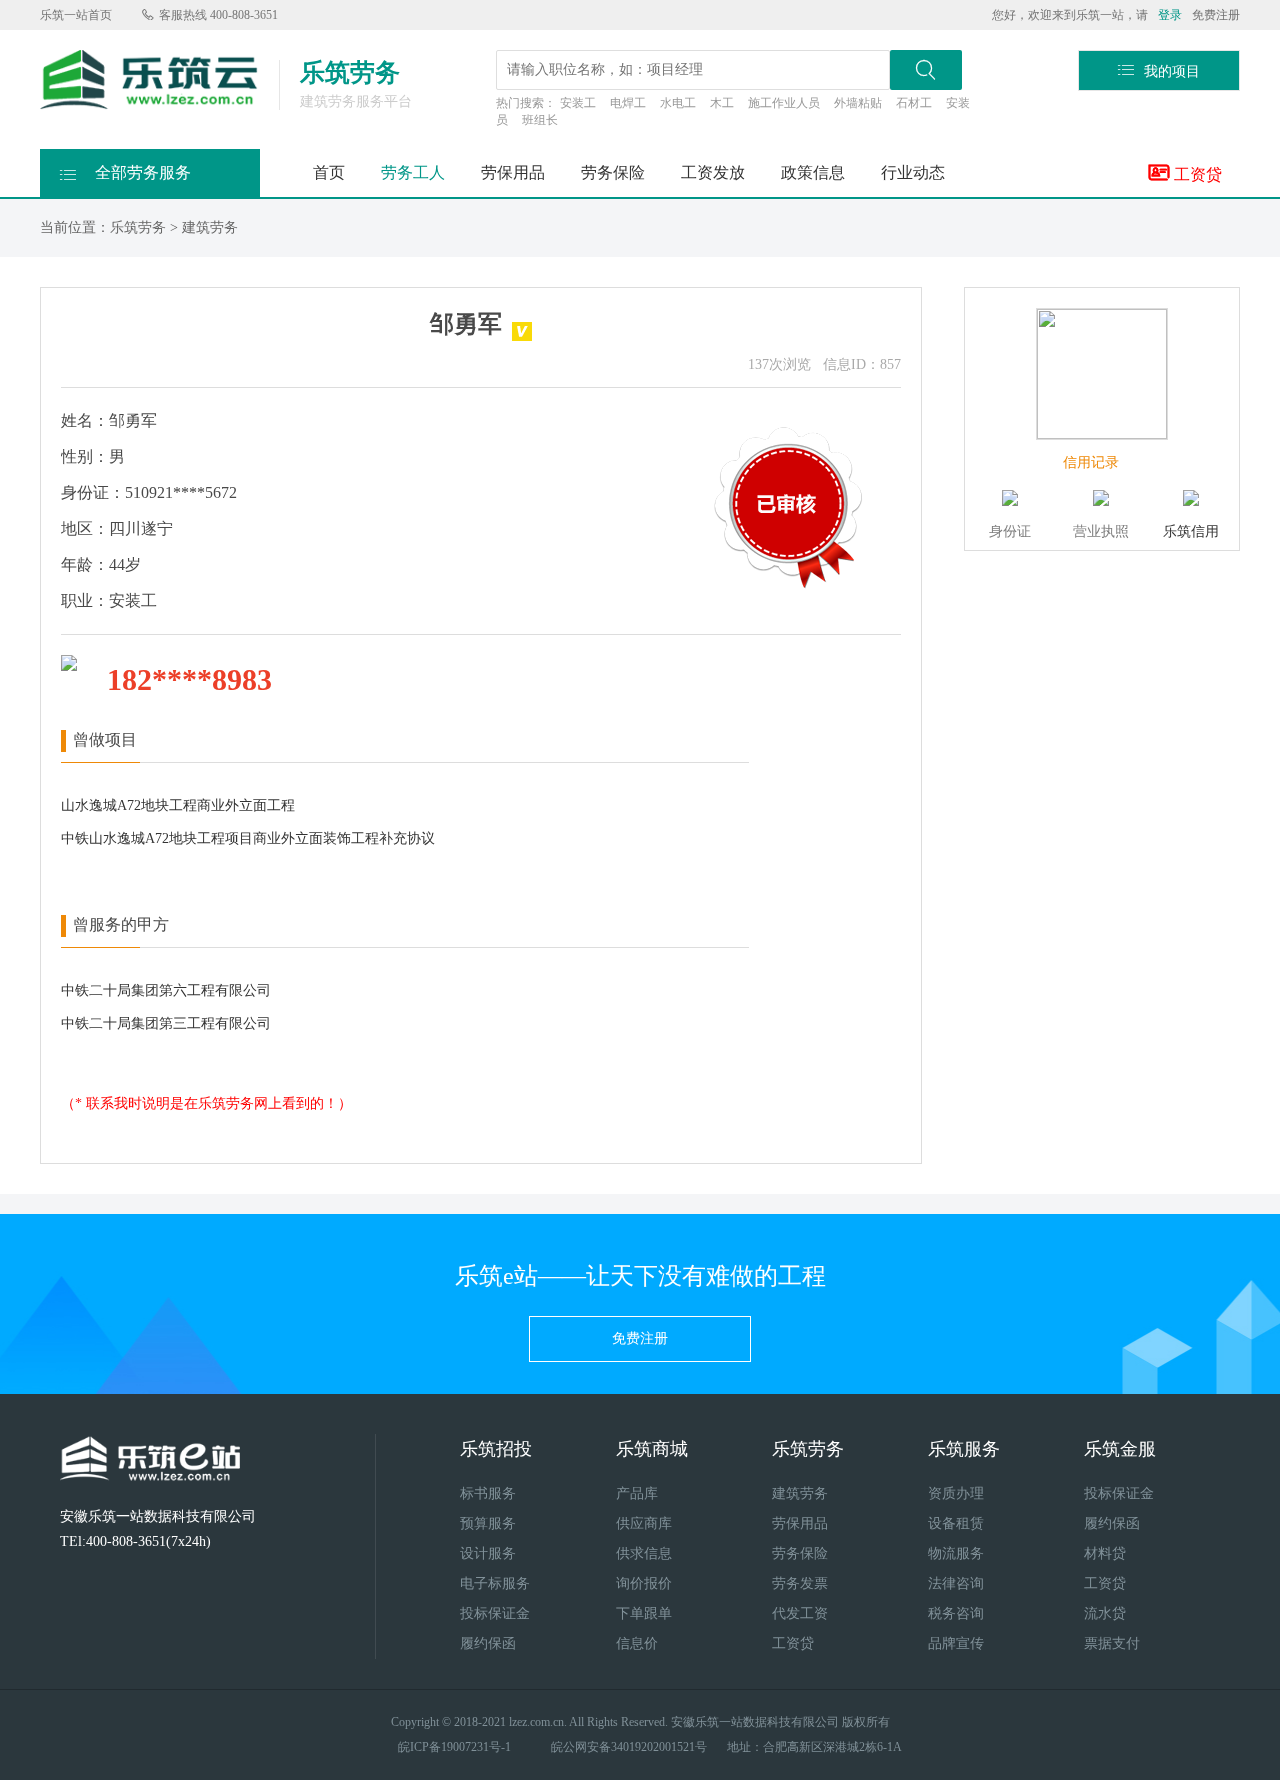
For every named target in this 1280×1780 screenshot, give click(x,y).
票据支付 (1112, 1643)
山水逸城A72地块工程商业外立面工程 (178, 805)
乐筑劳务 (138, 227)
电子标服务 (495, 1583)
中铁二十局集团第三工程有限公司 (166, 1023)
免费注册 (1216, 15)
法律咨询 (956, 1583)
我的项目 (1159, 70)
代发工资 (800, 1613)
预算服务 (488, 1523)
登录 (1170, 15)
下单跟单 (644, 1613)
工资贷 (1185, 172)
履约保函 (488, 1643)
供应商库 (644, 1523)
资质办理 (956, 1493)
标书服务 (488, 1493)
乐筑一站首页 (76, 15)
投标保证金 (495, 1613)
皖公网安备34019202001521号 (629, 1747)
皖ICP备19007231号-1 (454, 1747)
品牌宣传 (956, 1643)
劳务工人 (413, 172)
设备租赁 (956, 1523)
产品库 (637, 1493)
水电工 (678, 103)
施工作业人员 (784, 103)
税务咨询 (956, 1613)
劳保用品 (513, 172)
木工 (722, 103)
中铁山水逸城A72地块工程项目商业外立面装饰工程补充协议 (248, 838)
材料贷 (1105, 1553)
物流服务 (956, 1553)
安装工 (578, 103)
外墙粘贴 (858, 103)
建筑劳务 (210, 227)
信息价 (637, 1643)
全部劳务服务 (125, 173)
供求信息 (644, 1553)
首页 (329, 172)
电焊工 (628, 103)
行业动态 (913, 172)
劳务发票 (800, 1583)
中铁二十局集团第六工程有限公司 (166, 990)
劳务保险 (613, 172)
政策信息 (813, 172)
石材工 (914, 103)
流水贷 (1105, 1613)
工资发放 (713, 172)
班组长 (540, 120)
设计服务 (488, 1553)
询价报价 (644, 1583)
